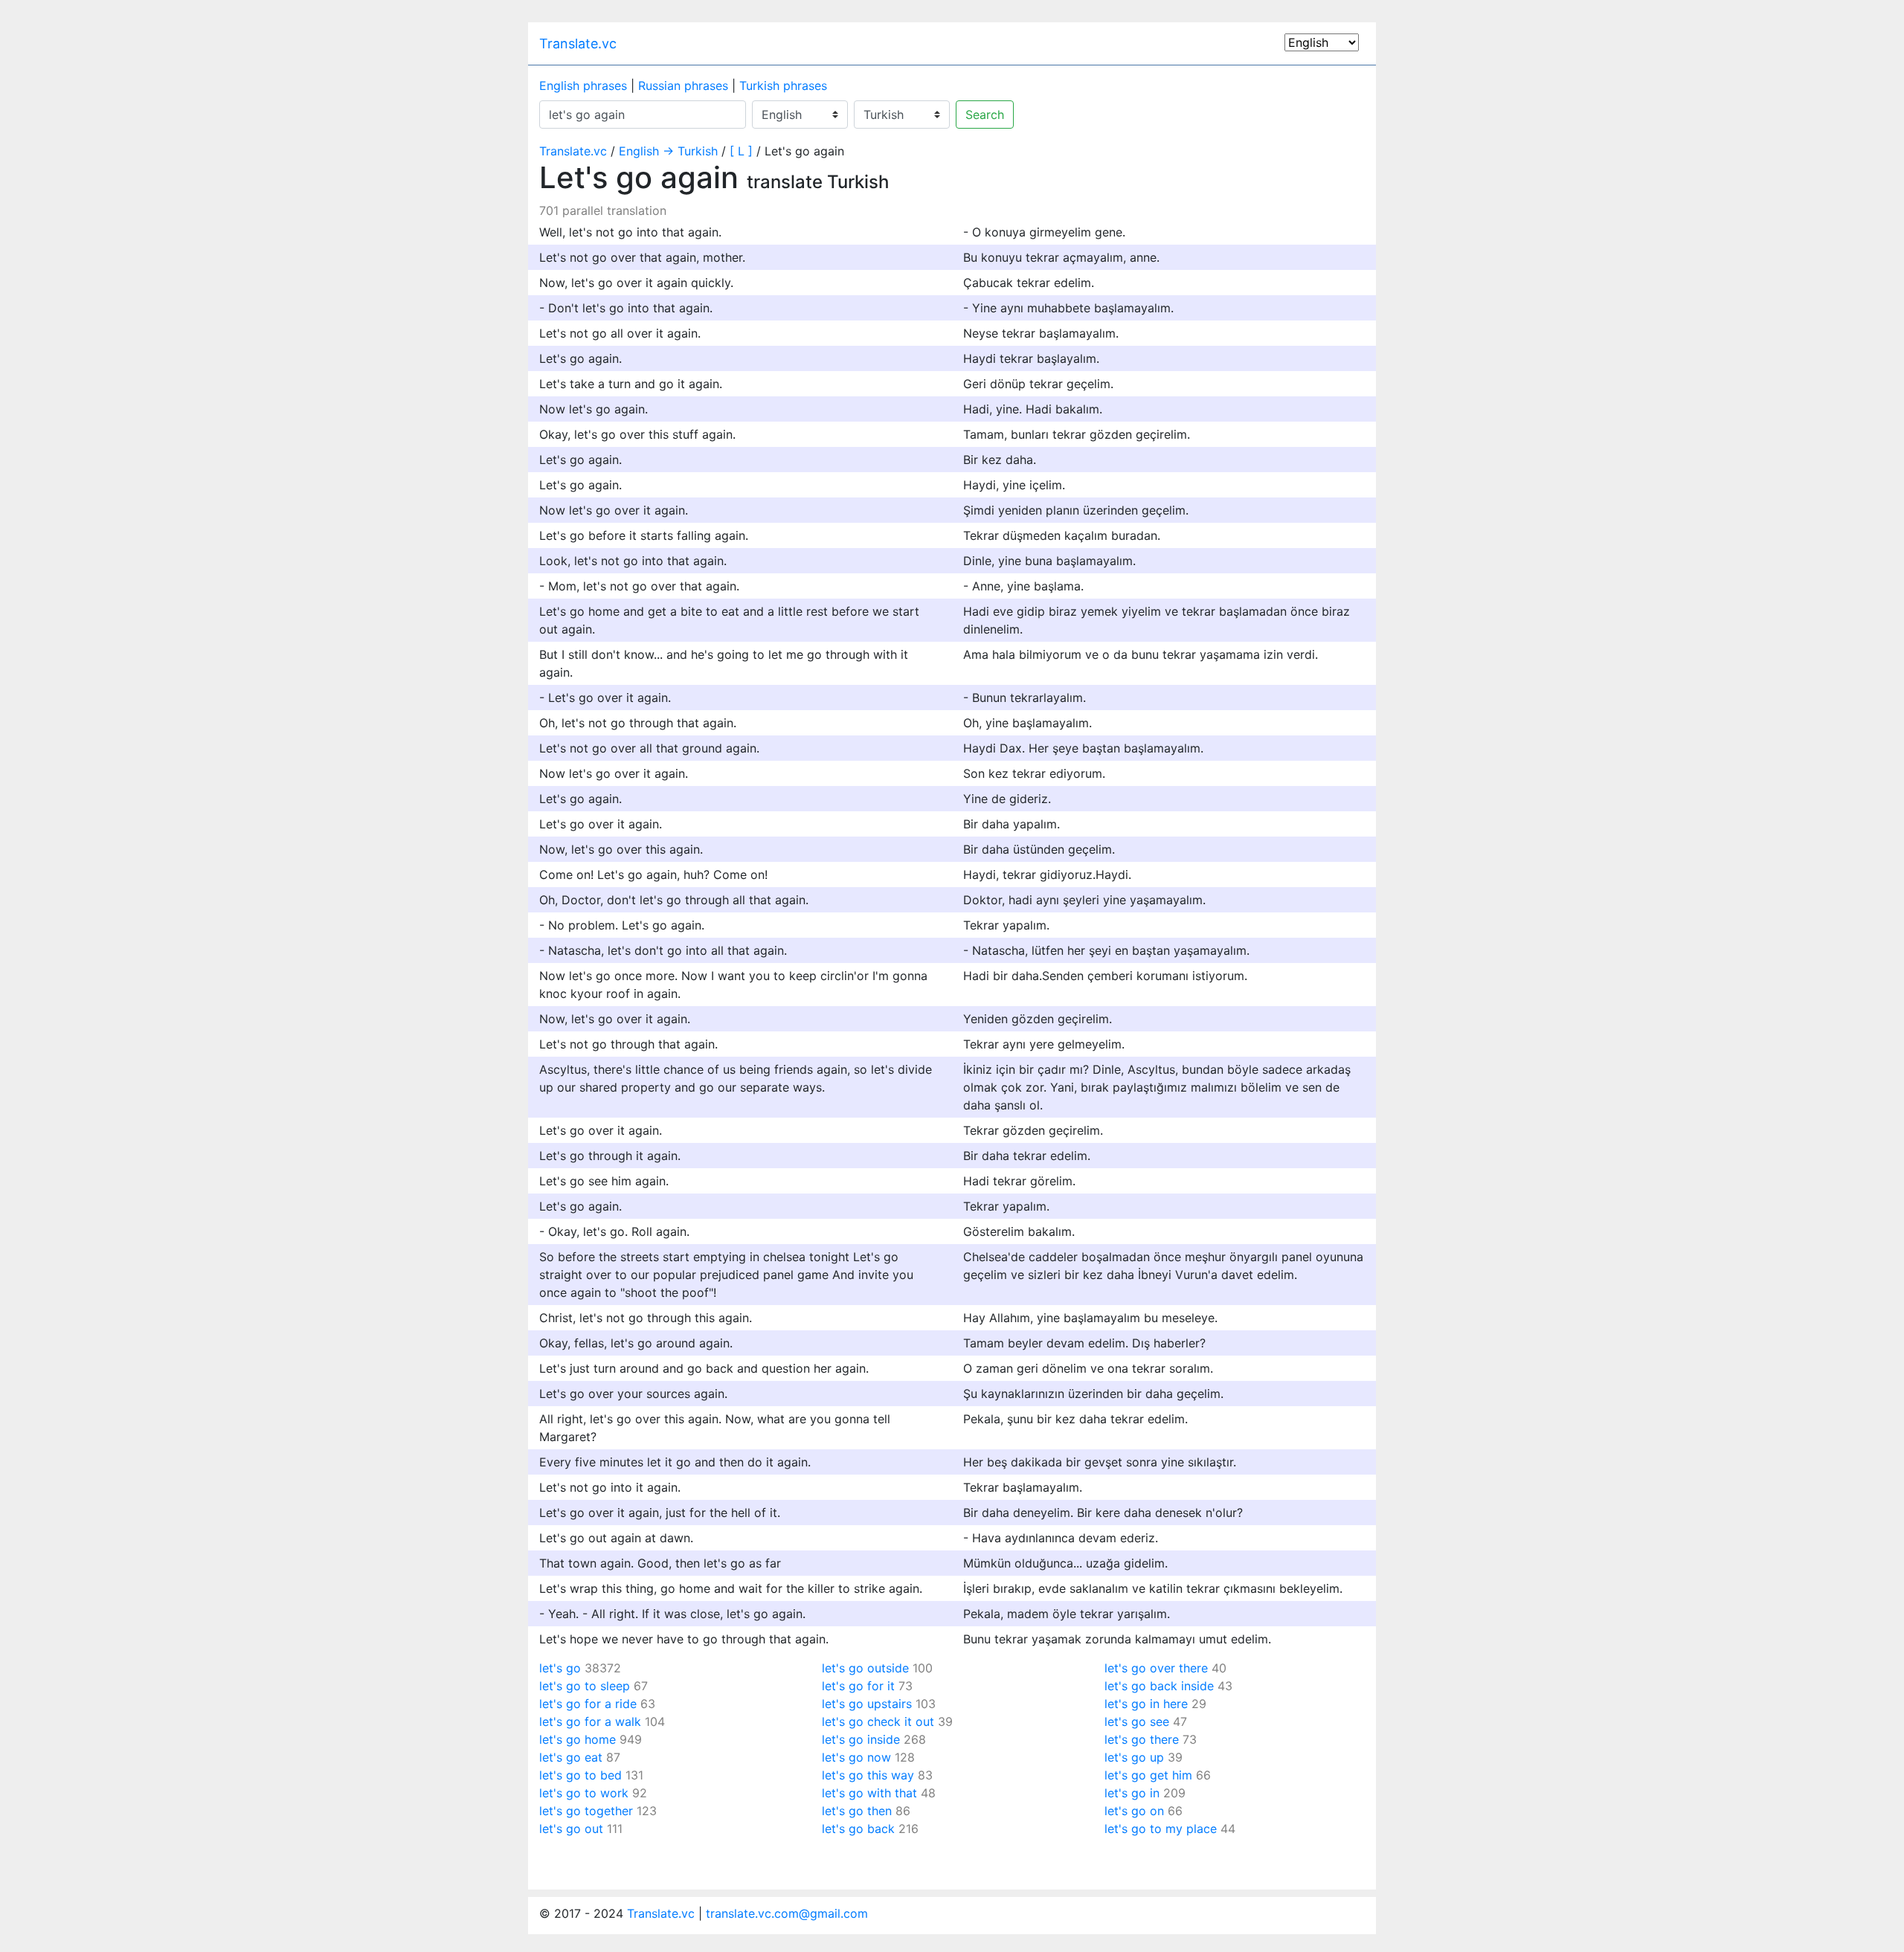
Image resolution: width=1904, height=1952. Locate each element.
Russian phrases (683, 86)
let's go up (1134, 1757)
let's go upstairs (867, 1704)
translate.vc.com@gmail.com (787, 1913)
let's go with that (869, 1793)
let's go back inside (1159, 1686)
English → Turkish (668, 151)
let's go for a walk (590, 1721)
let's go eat (571, 1757)
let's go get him (1148, 1775)
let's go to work (584, 1793)
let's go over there (1156, 1668)
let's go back (858, 1829)
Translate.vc (578, 44)
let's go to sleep (585, 1686)
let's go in (1132, 1793)
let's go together (586, 1811)
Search (985, 115)
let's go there (1142, 1739)
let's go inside (861, 1739)
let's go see (1137, 1721)
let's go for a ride (588, 1704)
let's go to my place (1161, 1829)
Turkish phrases (783, 86)
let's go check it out (878, 1721)
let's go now (856, 1757)
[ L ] (741, 151)
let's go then (857, 1811)
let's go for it (858, 1686)
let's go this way (868, 1775)
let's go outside (865, 1668)
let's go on (1134, 1811)
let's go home (578, 1739)
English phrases (583, 86)
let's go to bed (580, 1775)
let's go (560, 1668)
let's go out (571, 1829)
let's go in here (1146, 1704)
